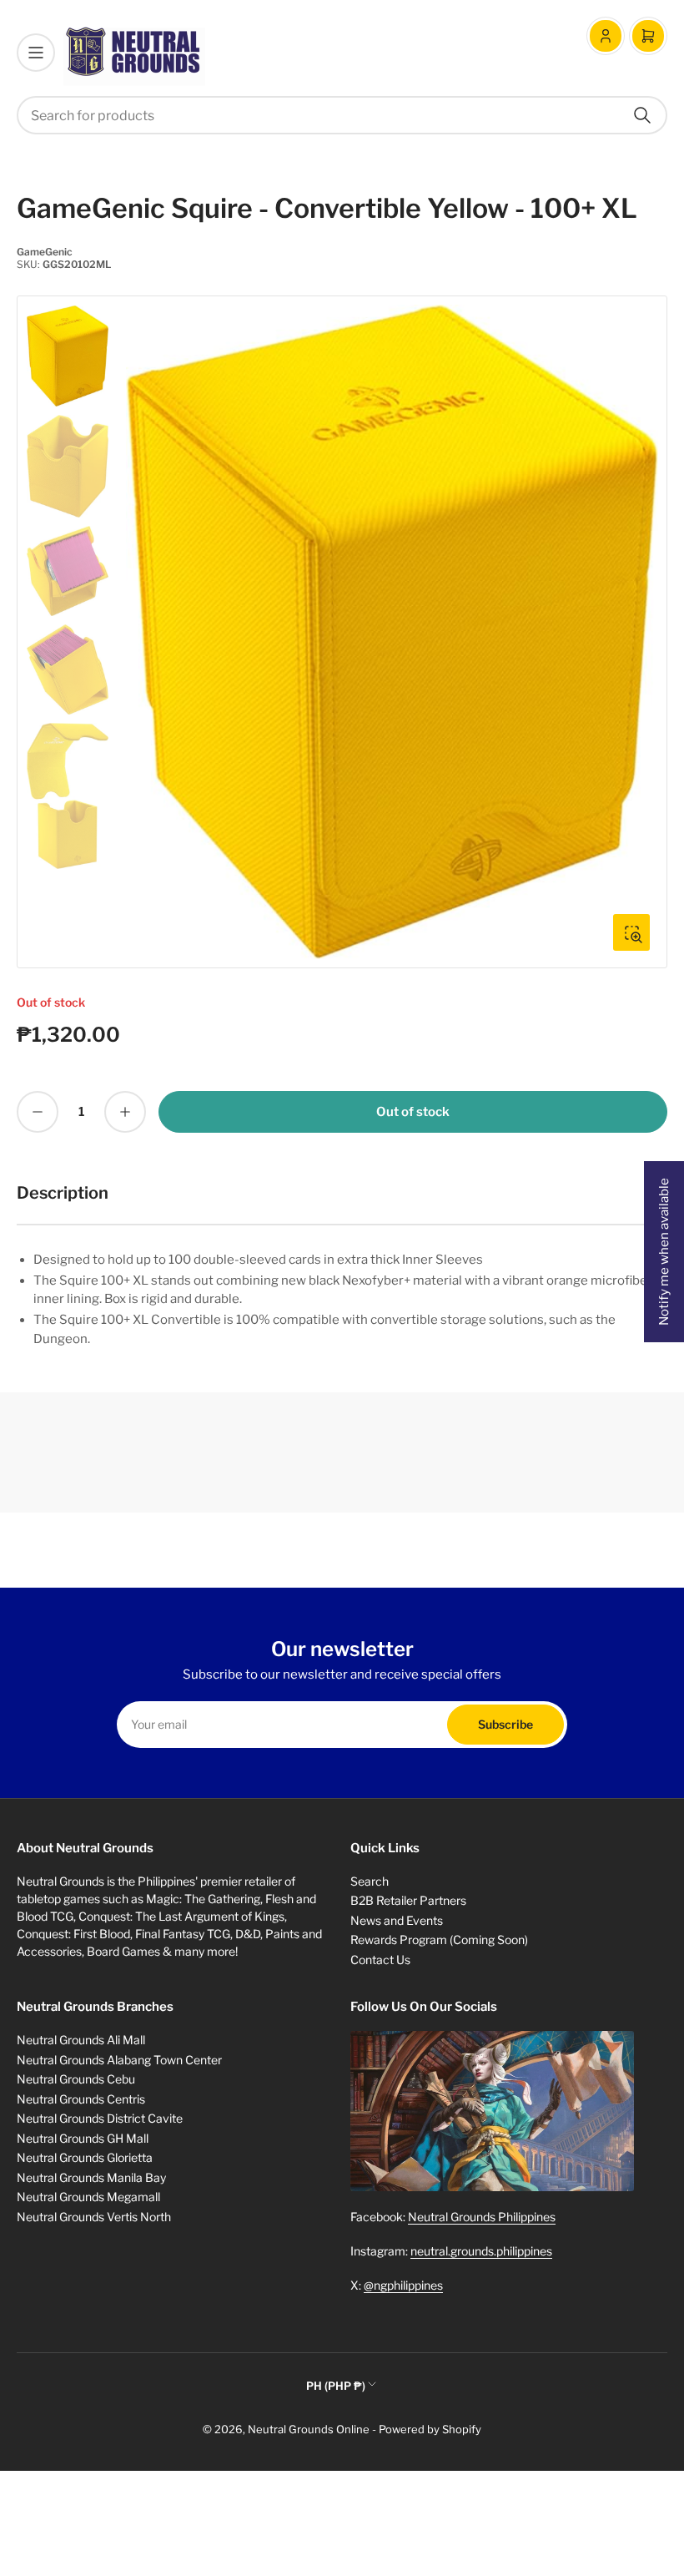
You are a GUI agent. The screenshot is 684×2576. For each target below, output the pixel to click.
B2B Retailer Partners (408, 1900)
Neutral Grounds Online (309, 2429)
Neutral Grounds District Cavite (100, 2118)
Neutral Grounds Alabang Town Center (119, 2060)
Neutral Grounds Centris (81, 2099)
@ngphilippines (403, 2285)
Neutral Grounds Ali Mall (81, 2040)
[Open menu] (36, 53)
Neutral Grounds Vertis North (94, 2217)
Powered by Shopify (430, 2429)
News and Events (397, 1920)
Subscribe (505, 1724)
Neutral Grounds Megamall (88, 2197)
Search (370, 1881)
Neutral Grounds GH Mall (83, 2138)
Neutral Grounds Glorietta (85, 2157)
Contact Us (380, 1960)
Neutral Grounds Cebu (76, 2079)
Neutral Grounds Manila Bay (91, 2177)
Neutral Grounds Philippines (482, 2217)
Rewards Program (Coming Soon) (439, 1940)
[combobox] (342, 115)
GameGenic (45, 252)
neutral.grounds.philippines (481, 2251)
